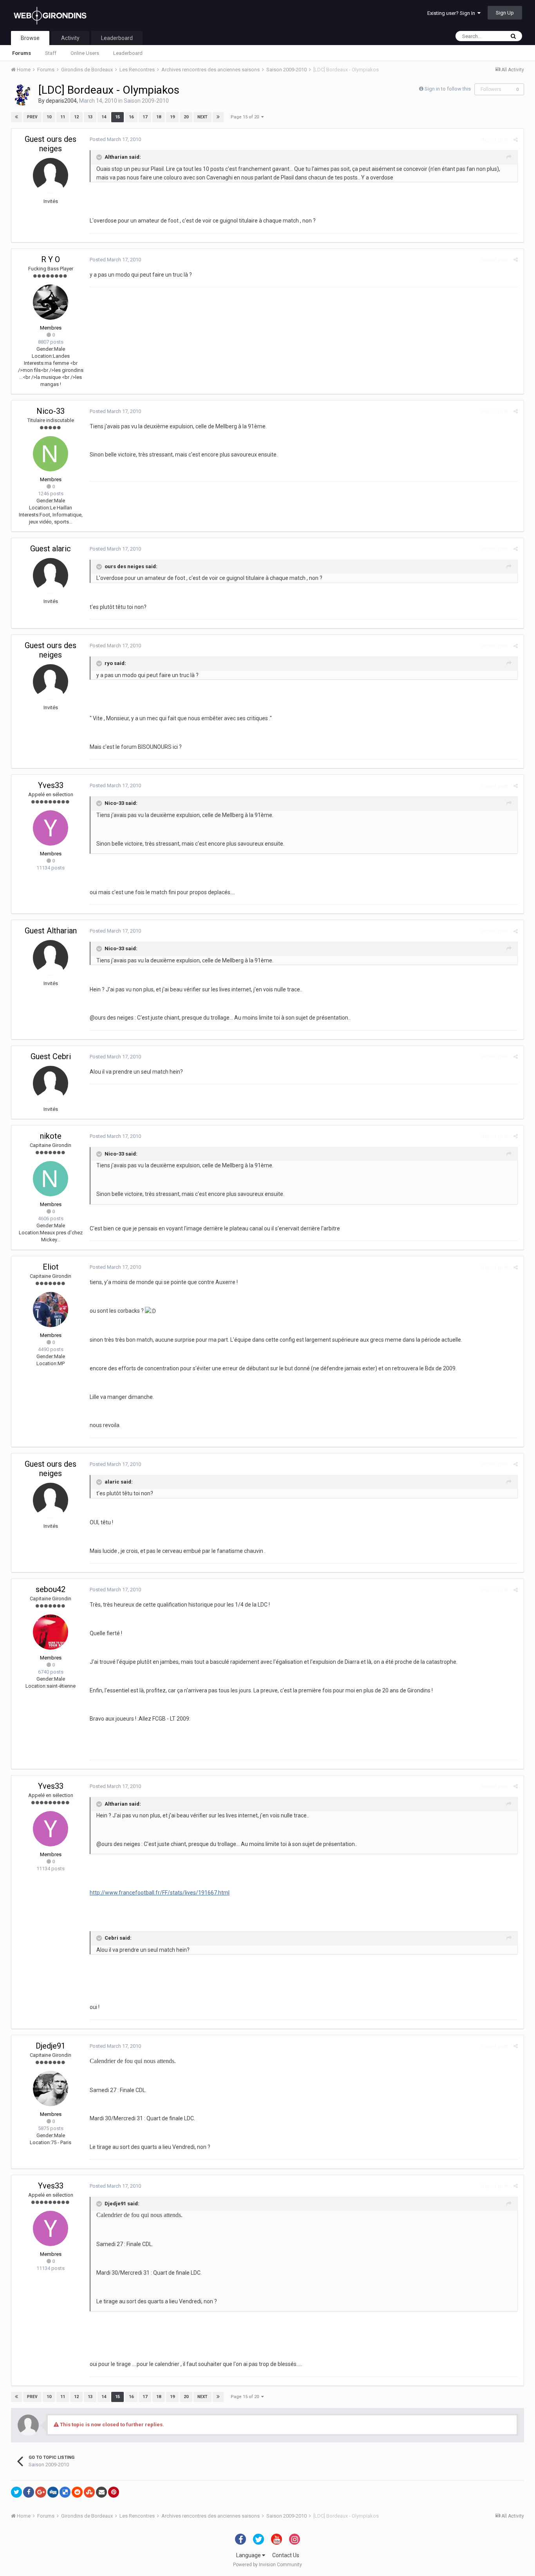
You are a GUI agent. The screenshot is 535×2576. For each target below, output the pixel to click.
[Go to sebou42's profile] (51, 1632)
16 (131, 117)
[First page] (16, 117)
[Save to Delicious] (65, 2492)
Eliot (51, 1267)
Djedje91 (51, 2046)
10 (49, 117)
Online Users (85, 53)
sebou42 (51, 1589)
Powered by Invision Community (267, 2565)
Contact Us (286, 2555)
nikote (51, 1136)
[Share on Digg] (53, 2492)
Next (202, 117)
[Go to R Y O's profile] (51, 302)
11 (63, 117)
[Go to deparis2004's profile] (22, 95)
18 (159, 117)
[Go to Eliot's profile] (51, 1310)
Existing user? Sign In (452, 13)
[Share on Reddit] (77, 2492)
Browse (30, 38)
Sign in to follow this (448, 89)
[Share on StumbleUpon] (89, 2492)
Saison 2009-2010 (146, 101)
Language (249, 2555)
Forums (22, 53)
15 (117, 117)
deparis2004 (61, 101)
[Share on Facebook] (29, 2492)
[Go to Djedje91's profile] (51, 2089)
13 (90, 117)
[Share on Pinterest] (114, 2492)
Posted (115, 139)
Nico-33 (51, 411)
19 (172, 117)
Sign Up (505, 13)
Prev (32, 117)
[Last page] (218, 117)
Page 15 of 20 (246, 117)
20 (186, 117)
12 (76, 117)
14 (104, 117)
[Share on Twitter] (16, 2492)
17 (145, 117)
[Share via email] (101, 2492)
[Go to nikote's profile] (51, 1179)
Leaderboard (128, 53)
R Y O (51, 259)
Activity (70, 38)
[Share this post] (516, 140)
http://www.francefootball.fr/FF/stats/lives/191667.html (160, 1893)
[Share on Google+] (41, 2492)
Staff (51, 53)
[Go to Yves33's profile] (51, 828)
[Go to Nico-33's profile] (51, 454)
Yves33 (51, 785)
